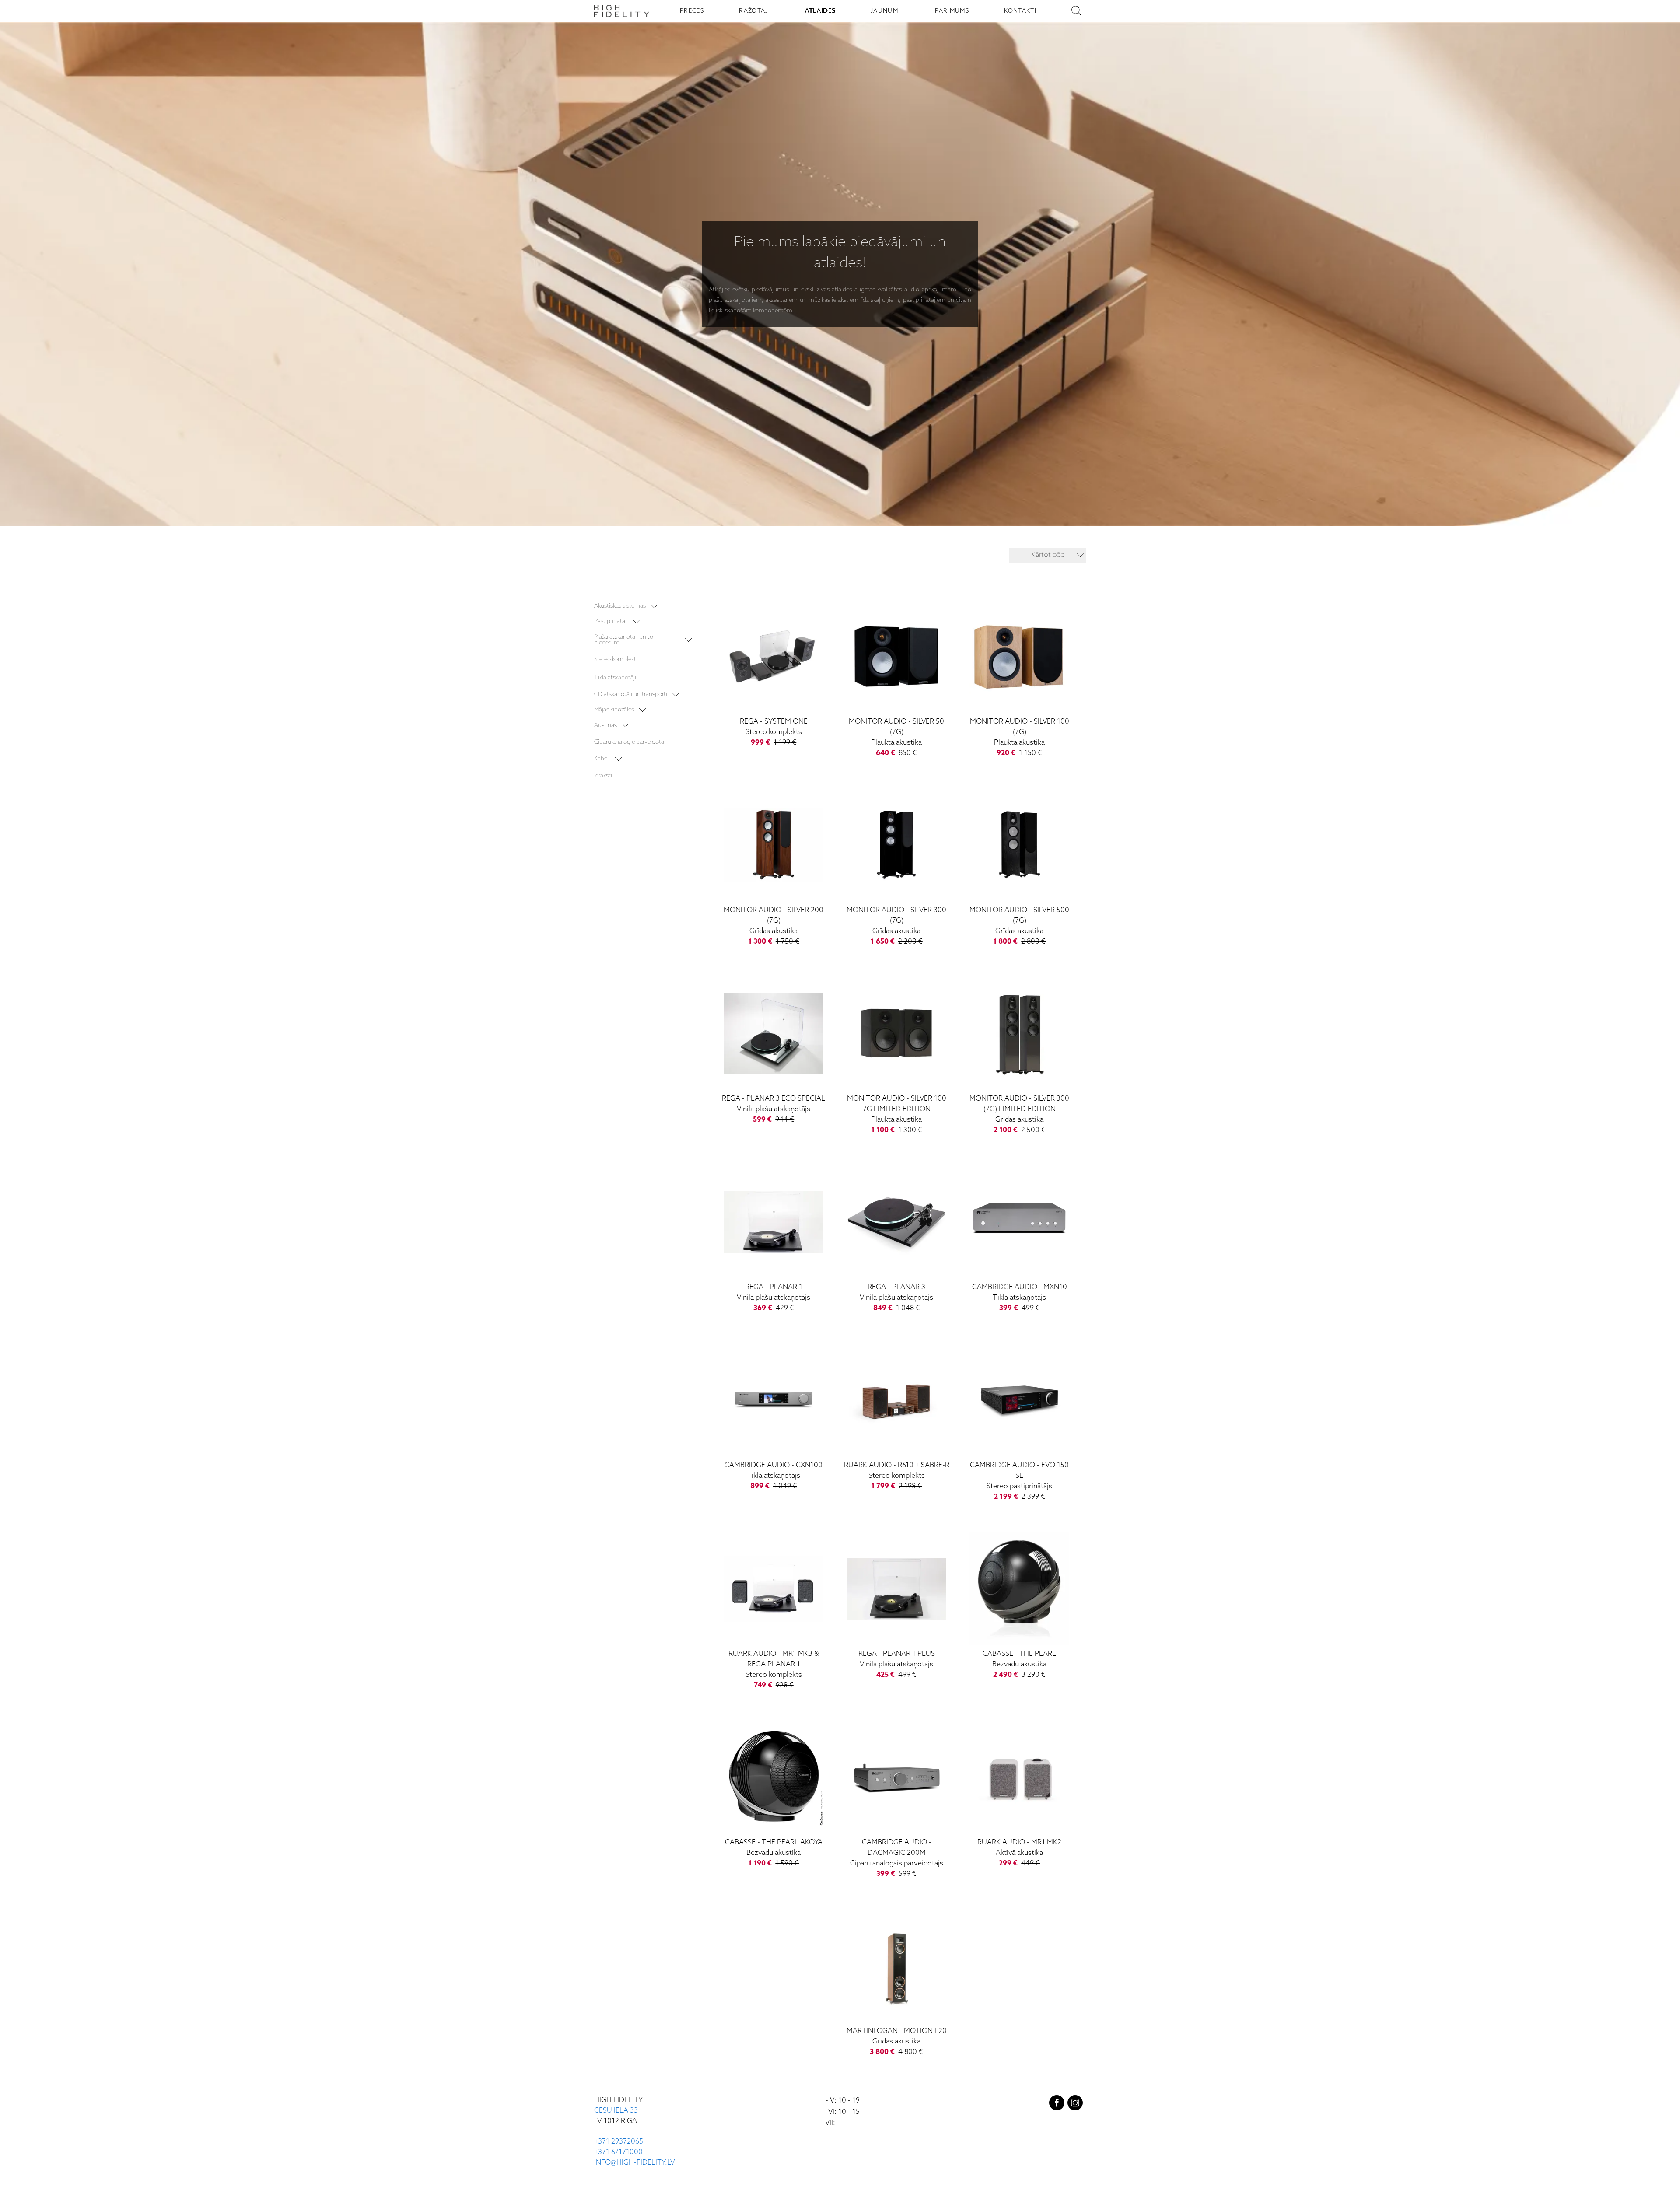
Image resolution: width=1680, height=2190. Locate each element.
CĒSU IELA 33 (616, 2111)
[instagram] (1075, 2105)
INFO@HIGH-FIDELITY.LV (634, 2163)
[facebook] (1057, 2105)
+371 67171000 (618, 2152)
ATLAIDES (820, 11)
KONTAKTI (1020, 11)
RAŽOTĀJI (754, 11)
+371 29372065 (619, 2142)
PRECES (692, 11)
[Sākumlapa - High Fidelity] (622, 11)
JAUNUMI (885, 11)
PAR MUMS (952, 11)
